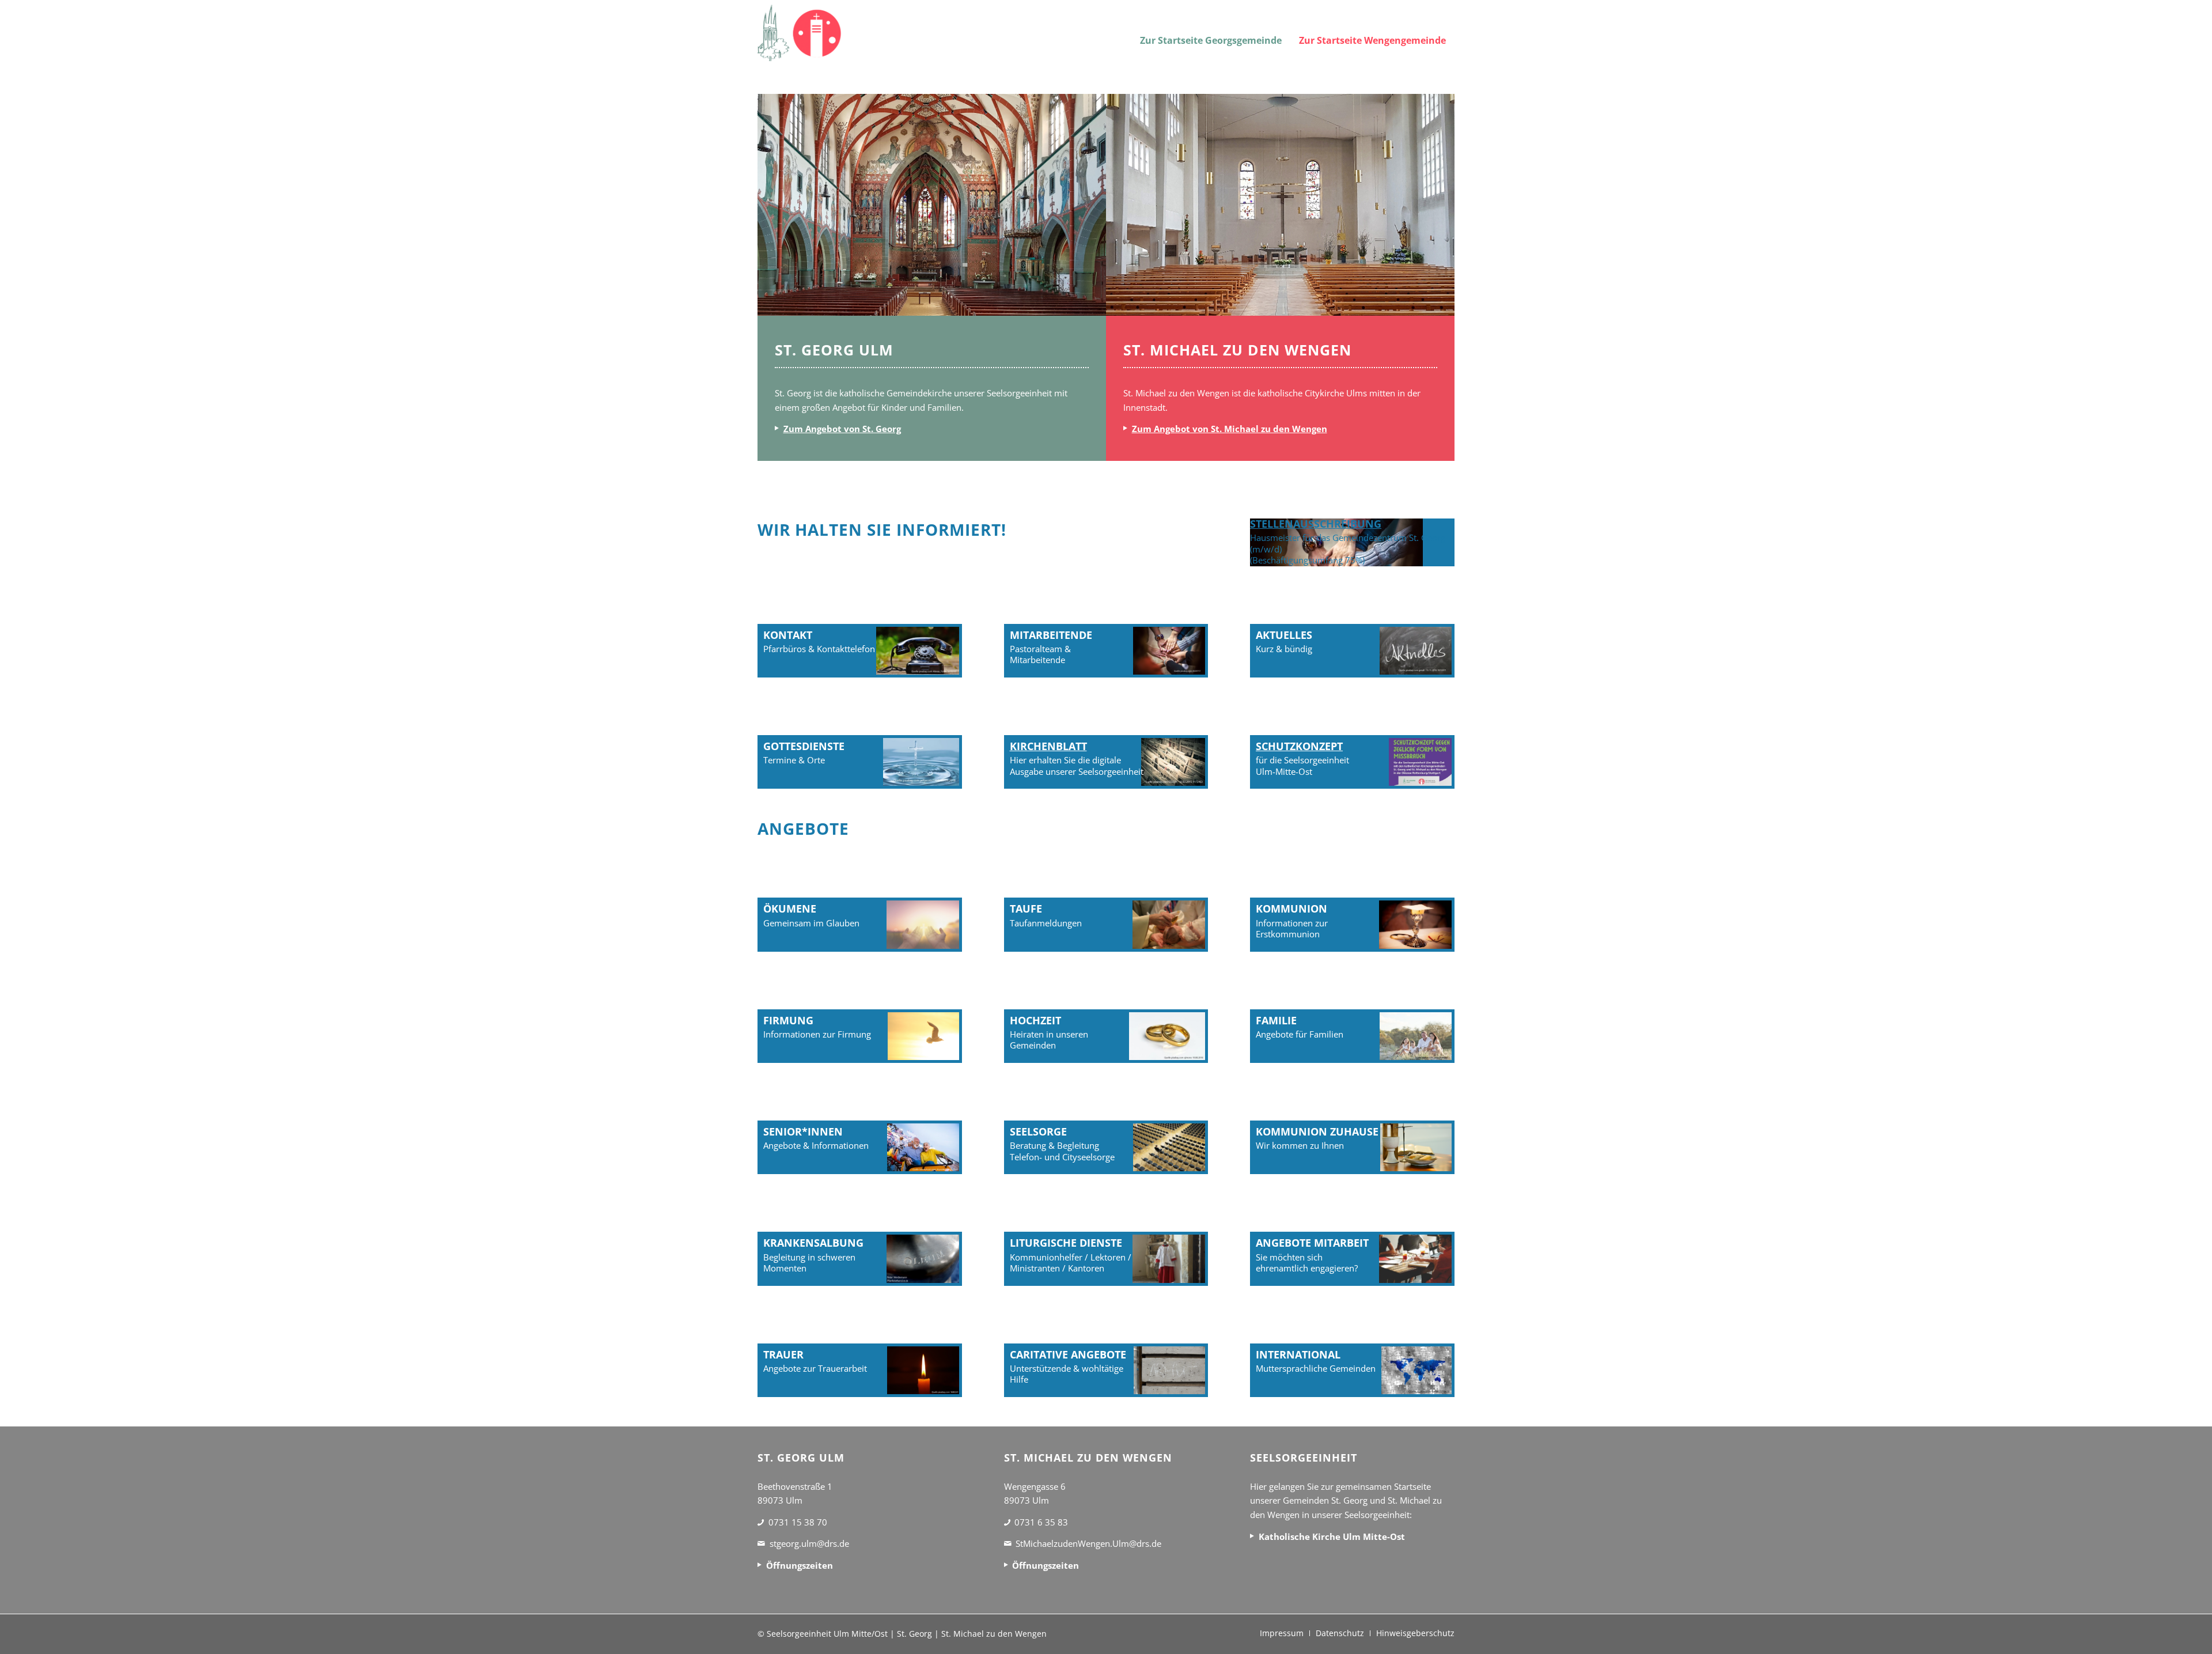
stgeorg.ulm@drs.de (809, 1543)
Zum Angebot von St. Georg (842, 429)
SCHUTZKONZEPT (1299, 746)
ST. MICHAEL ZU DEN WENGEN (1237, 350)
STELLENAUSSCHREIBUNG (1316, 524)
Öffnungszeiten (800, 1565)
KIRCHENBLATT (1048, 746)
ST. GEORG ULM (834, 350)
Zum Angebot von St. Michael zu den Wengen (1230, 429)
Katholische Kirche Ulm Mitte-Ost (1332, 1536)
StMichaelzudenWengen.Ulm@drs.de (1088, 1543)
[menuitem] (1211, 33)
